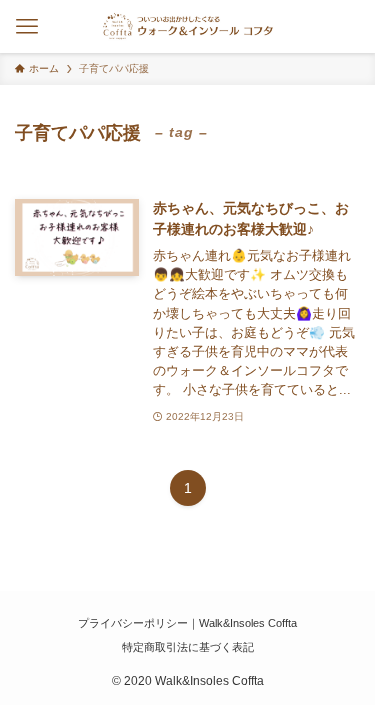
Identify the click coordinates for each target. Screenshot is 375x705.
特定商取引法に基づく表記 (188, 647)
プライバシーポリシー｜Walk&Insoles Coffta (187, 623)
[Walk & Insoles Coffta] (188, 26)
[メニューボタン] (26, 26)
